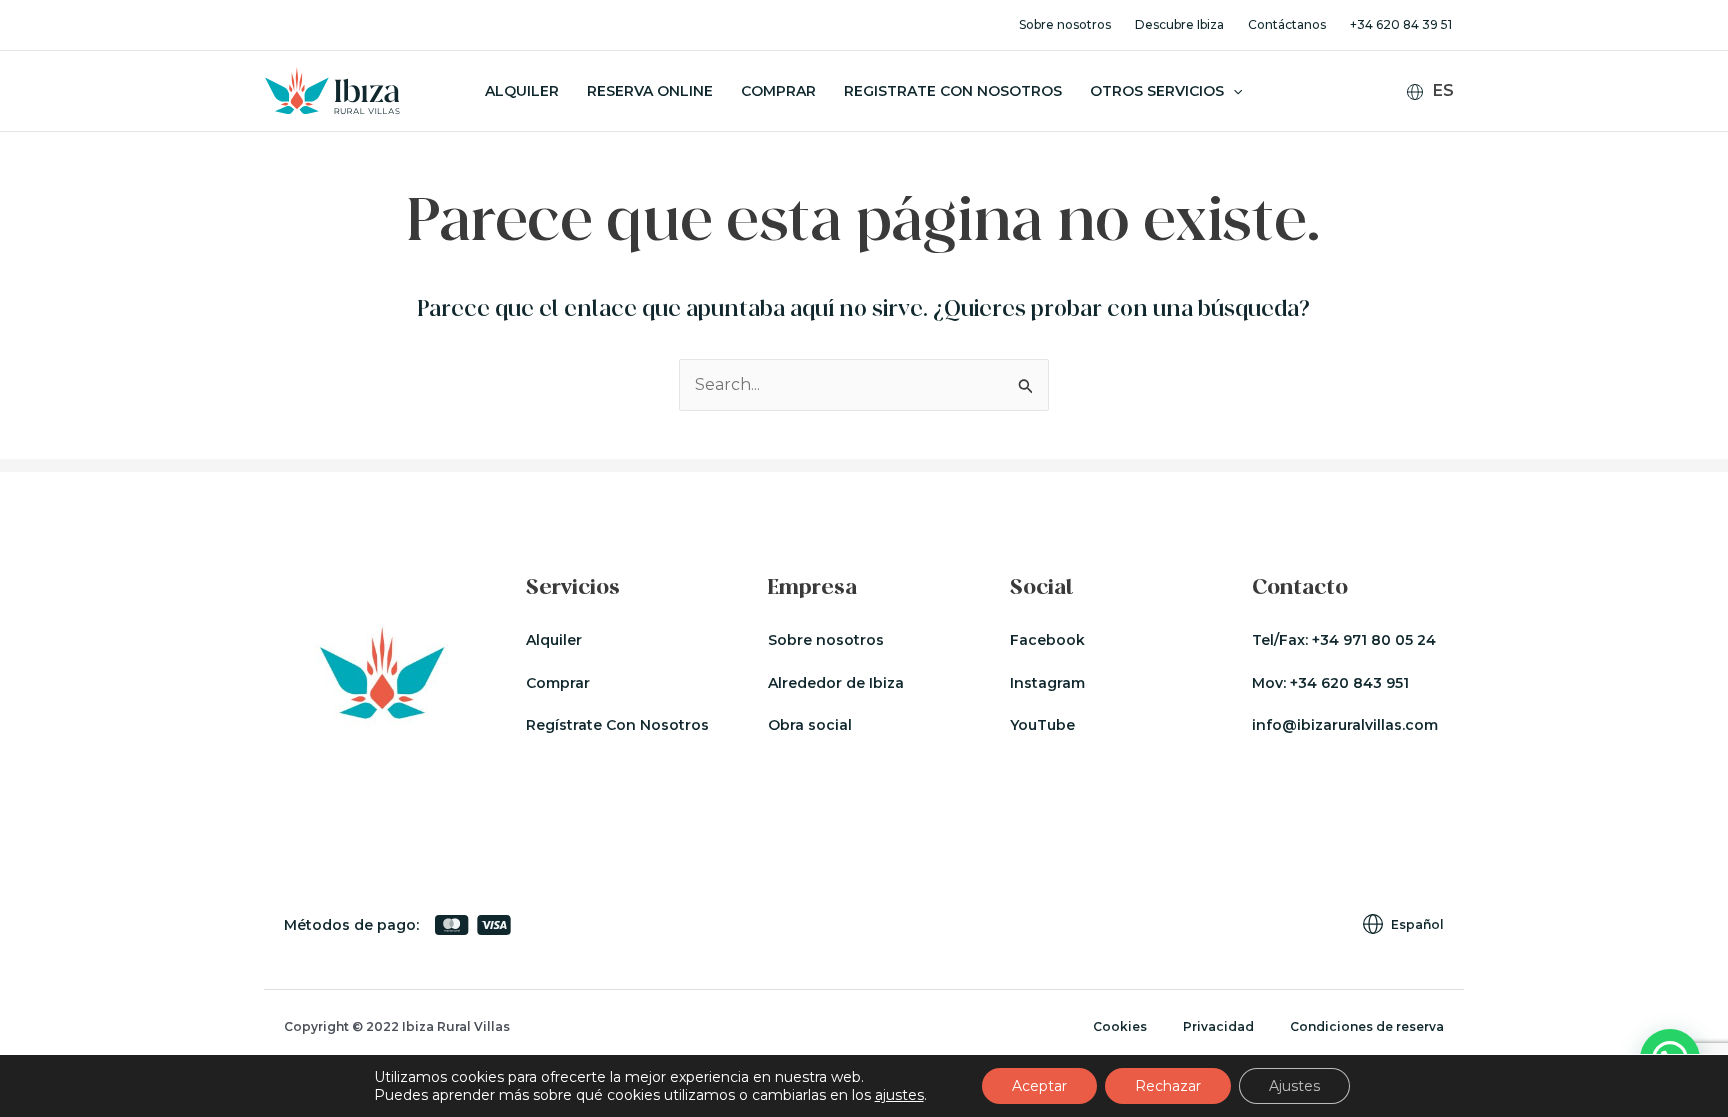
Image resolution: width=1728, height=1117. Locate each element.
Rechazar (1168, 1086)
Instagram (1047, 683)
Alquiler (522, 91)
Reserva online (650, 91)
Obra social (810, 725)
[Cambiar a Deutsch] (1442, 148)
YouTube (1042, 725)
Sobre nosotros (1065, 24)
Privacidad (1218, 1026)
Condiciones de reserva (1367, 1026)
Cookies (1120, 1026)
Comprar (778, 91)
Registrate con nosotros (953, 91)
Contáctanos (1287, 24)
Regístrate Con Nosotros (617, 725)
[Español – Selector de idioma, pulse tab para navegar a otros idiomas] (1438, 91)
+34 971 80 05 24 (1374, 640)
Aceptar (1039, 1086)
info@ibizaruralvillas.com (1345, 725)
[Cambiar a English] (1442, 122)
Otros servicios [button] (1157, 91)
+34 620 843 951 (1349, 683)
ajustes (899, 1095)
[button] (1233, 91)
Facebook (1047, 640)
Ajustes (1294, 1086)
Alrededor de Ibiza (836, 683)
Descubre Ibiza (1179, 24)
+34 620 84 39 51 (1401, 24)
